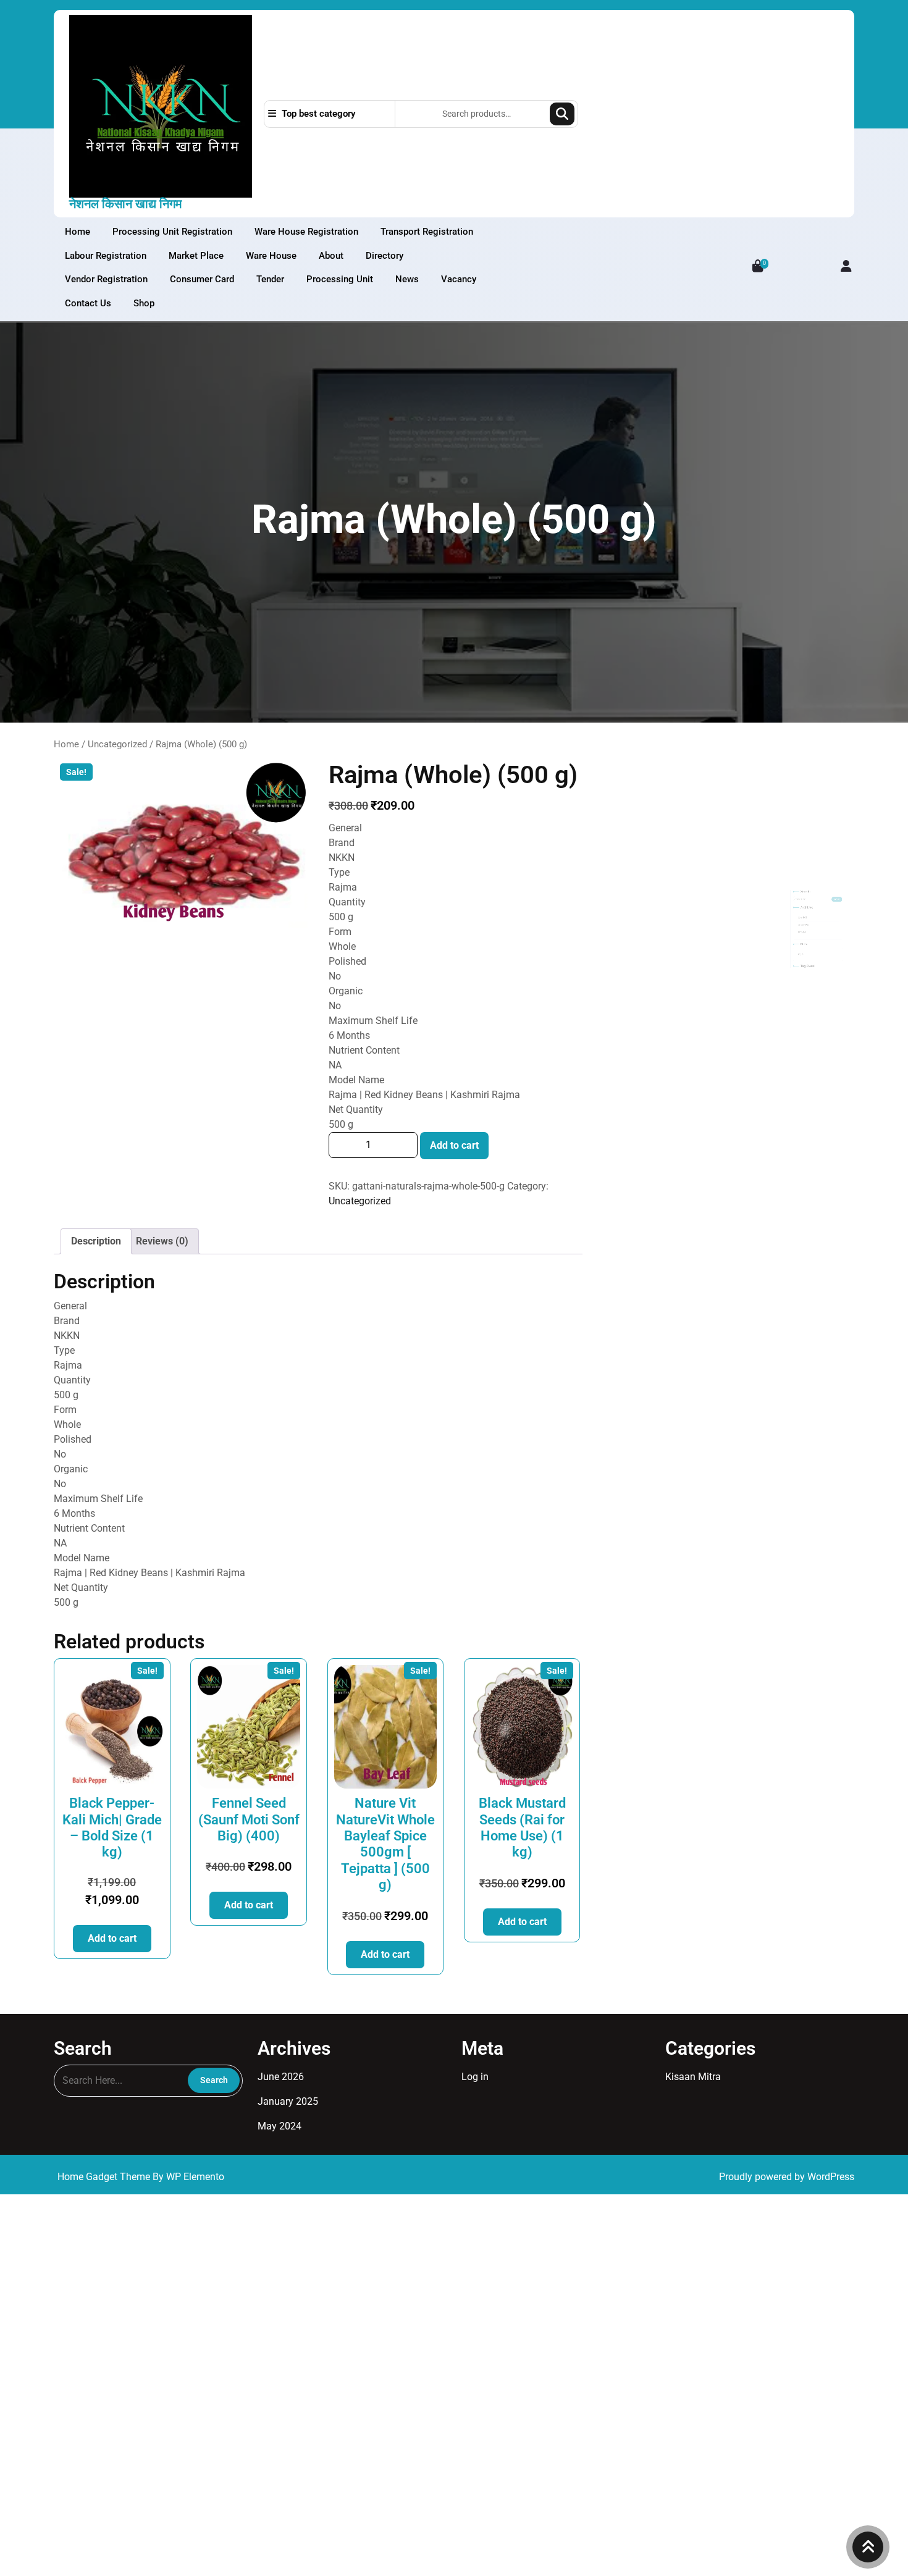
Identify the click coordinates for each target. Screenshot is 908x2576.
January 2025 (663, 909)
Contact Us (88, 303)
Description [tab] (96, 1241)
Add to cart (454, 1145)
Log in (648, 1052)
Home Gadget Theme (105, 2177)
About (331, 256)
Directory (385, 256)
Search (562, 114)
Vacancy (459, 279)
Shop (144, 303)
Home (78, 232)
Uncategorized (117, 744)
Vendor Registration (106, 279)
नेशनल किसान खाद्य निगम (125, 204)
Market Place (196, 256)
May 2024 (655, 944)
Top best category (317, 114)
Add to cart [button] (112, 1938)
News (407, 279)
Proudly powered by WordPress (787, 2177)
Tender (270, 279)
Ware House (271, 256)
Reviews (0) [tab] (162, 1241)
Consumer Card (202, 279)
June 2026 (657, 873)
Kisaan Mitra (693, 2077)
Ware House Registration (306, 232)
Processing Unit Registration (172, 232)
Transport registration (427, 232)
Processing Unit (340, 279)
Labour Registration (106, 256)
